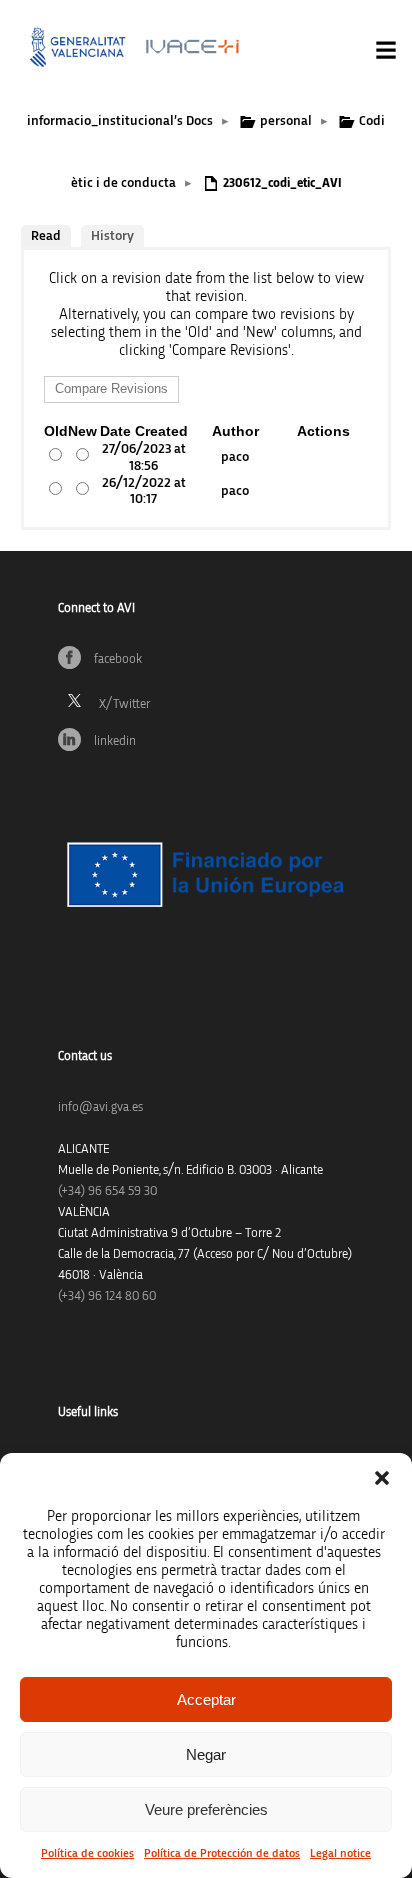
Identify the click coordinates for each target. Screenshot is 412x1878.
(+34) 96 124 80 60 (107, 1296)
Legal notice (340, 1853)
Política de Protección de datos (222, 1853)
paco (235, 457)
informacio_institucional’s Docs (120, 121)
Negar (206, 1754)
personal (286, 121)
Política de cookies (87, 1853)
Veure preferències (206, 1809)
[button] (382, 1478)
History (112, 236)
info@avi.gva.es (100, 1107)
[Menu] (386, 50)
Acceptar (206, 1699)
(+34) (107, 1191)
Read (46, 236)
